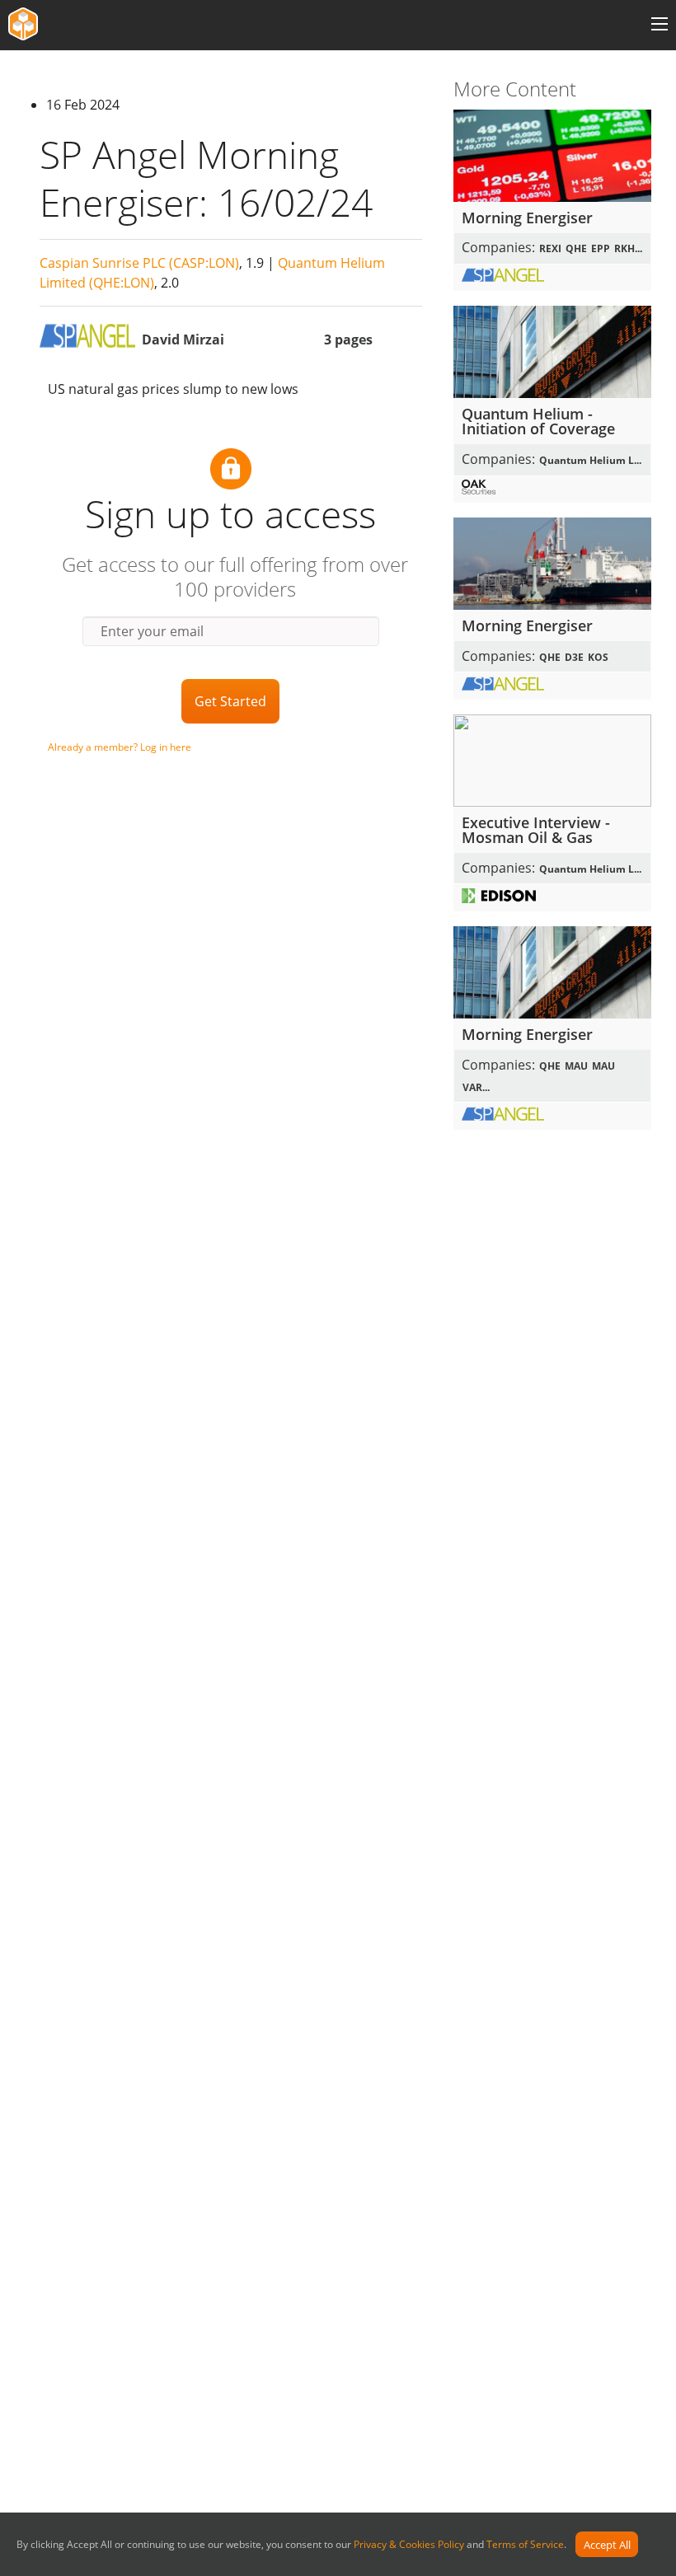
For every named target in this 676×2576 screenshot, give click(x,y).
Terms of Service (525, 2545)
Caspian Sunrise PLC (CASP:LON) (139, 263)
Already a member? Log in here (120, 747)
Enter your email (152, 631)
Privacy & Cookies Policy (409, 2545)
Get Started (230, 701)
